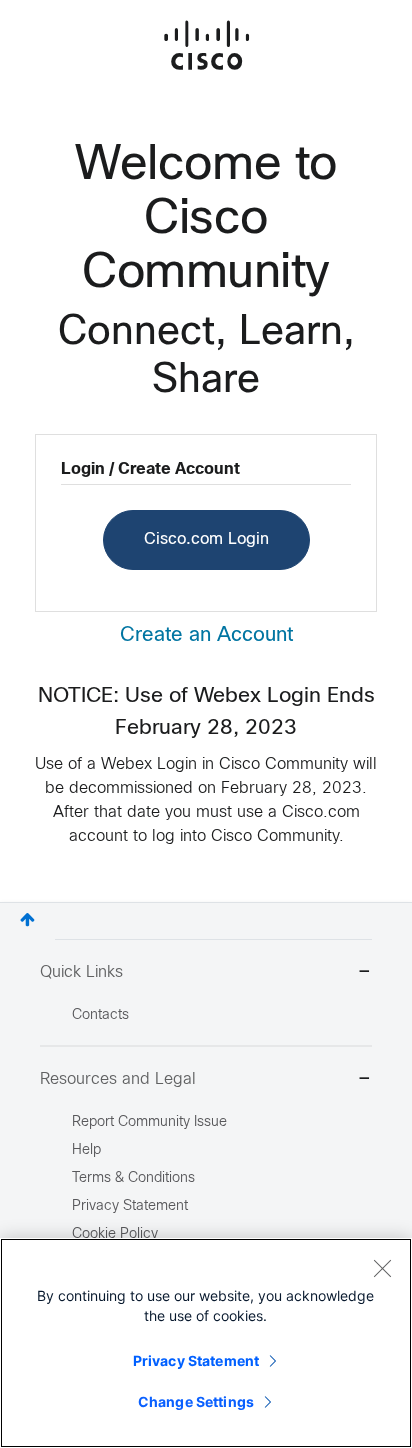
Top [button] (27, 919)
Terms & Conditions (133, 1178)
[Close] (382, 1268)
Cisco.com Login (206, 539)
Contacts (100, 1015)
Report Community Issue (149, 1122)
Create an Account (206, 635)
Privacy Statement (196, 1360)
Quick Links (81, 972)
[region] (206, 1343)
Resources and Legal (118, 1079)
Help (86, 1150)
